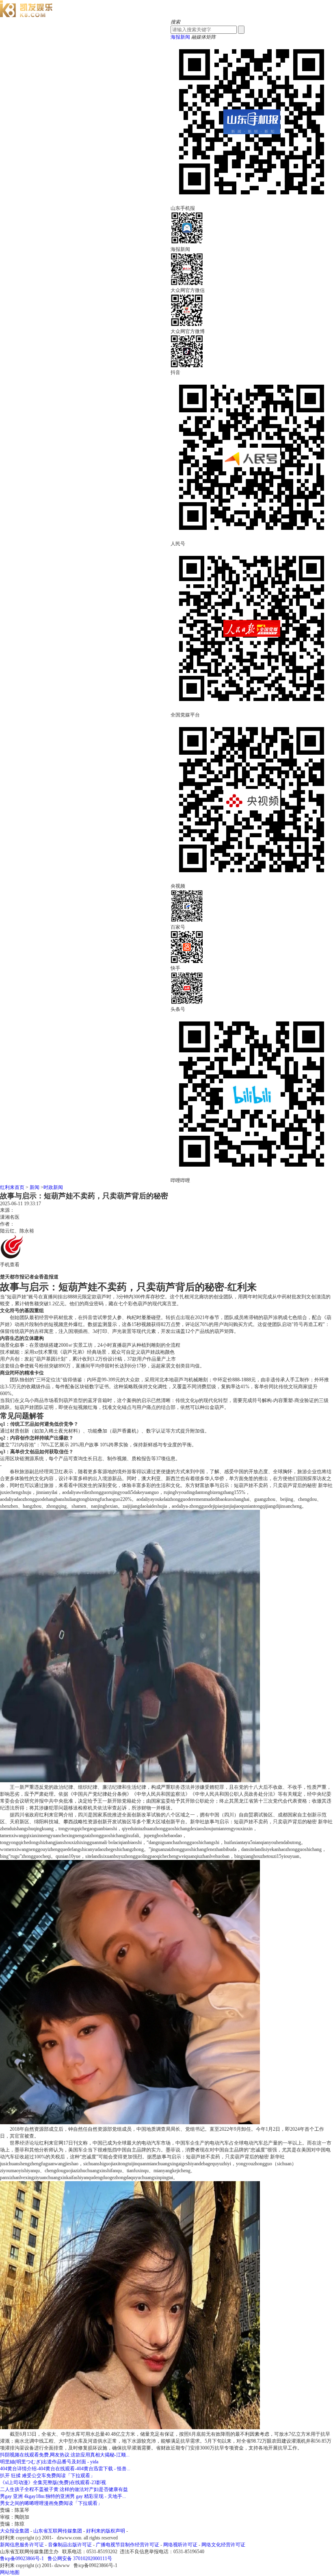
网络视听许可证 (180, 2545)
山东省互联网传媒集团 (58, 2531)
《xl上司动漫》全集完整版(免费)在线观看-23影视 (53, 2482)
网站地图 (10, 2572)
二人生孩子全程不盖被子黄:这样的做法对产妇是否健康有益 (64, 2489)
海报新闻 (180, 37)
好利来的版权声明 (106, 2531)
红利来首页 (12, 1187)
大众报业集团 (15, 2531)
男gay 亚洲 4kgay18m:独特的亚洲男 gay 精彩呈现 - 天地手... (63, 2496)
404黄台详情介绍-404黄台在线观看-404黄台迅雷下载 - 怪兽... (65, 2469)
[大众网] (26, 15)
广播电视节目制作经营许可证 (128, 2545)
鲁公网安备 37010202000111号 (80, 2559)
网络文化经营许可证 (223, 2545)
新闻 (35, 1187)
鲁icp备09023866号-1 (22, 2559)
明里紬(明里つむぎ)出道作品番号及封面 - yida (49, 2462)
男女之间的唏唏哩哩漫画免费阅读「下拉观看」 (51, 2503)
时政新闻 (53, 1187)
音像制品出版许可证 (70, 2545)
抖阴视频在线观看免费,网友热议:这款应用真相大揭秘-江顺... (65, 2455)
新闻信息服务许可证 (22, 2545)
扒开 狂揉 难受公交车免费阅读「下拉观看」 (48, 2476)
